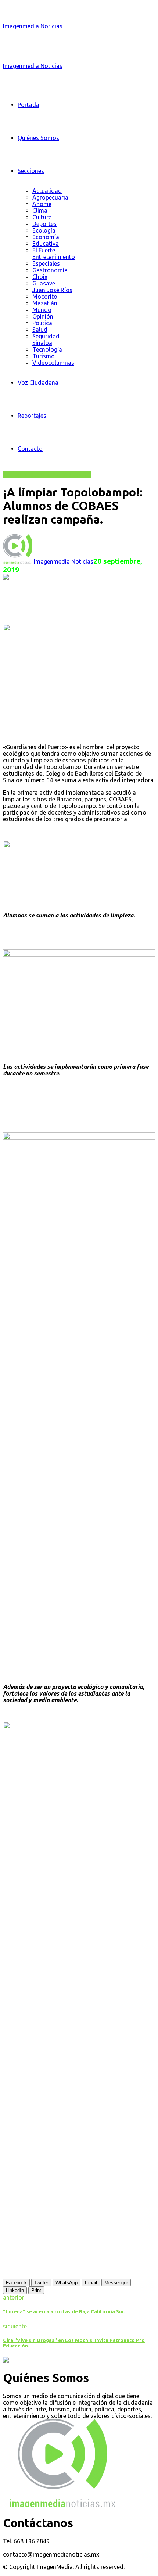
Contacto (30, 449)
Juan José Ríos (52, 290)
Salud (40, 330)
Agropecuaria (50, 197)
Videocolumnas (53, 363)
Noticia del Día (72, 474)
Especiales (46, 263)
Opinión (43, 316)
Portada (28, 105)
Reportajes (32, 416)
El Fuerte (44, 250)
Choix (40, 277)
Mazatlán (45, 303)
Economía (46, 237)
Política (42, 323)
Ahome (42, 204)
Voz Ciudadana (38, 382)
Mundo (42, 310)
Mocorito (45, 297)
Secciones (31, 171)
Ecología (44, 230)
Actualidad (47, 191)
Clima (40, 211)
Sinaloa (42, 343)
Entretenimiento (54, 257)
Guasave (44, 283)
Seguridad (46, 336)
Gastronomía (50, 270)
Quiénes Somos (38, 138)
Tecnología (47, 349)
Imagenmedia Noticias (33, 26)
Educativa (46, 244)
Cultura (42, 217)
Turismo (44, 356)
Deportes (44, 224)
